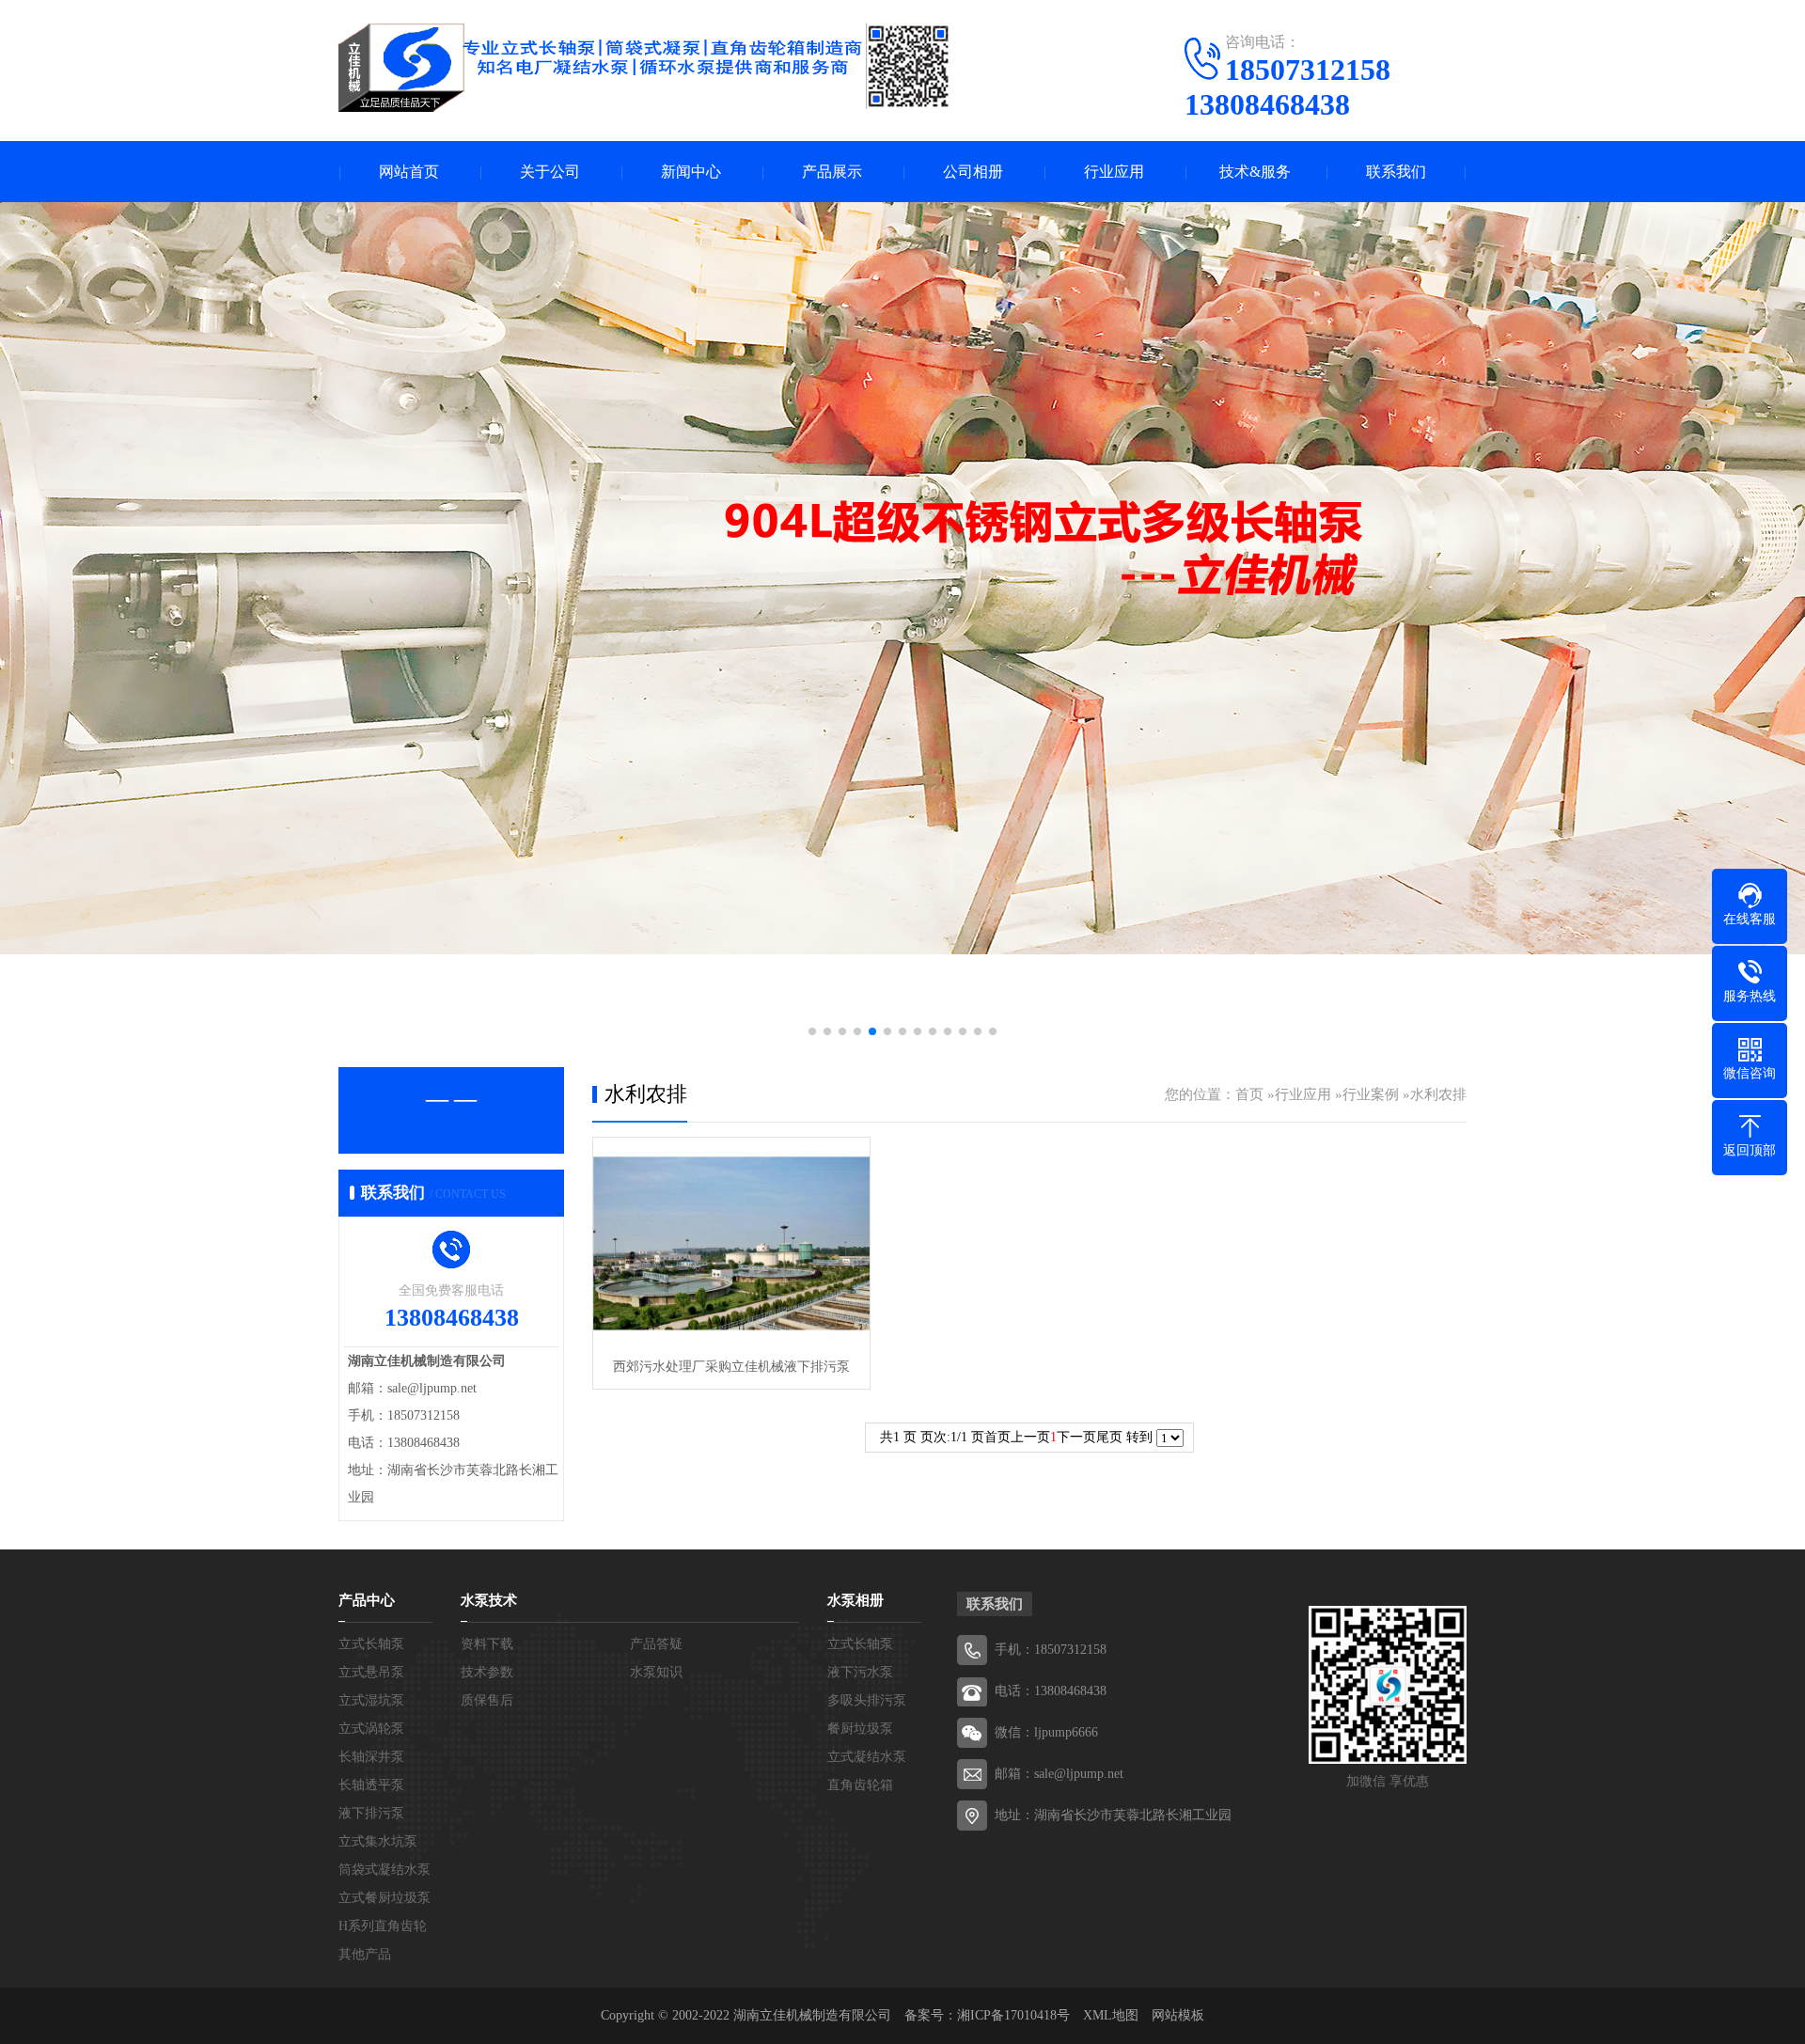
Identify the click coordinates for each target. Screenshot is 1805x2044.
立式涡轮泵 (371, 1729)
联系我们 (1396, 172)
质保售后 (487, 1700)
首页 (1249, 1094)
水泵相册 (855, 1600)
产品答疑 (656, 1644)
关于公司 (550, 172)
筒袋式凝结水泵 (385, 1870)
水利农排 (1438, 1094)
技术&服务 (1255, 172)
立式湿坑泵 (371, 1700)
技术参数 (487, 1672)
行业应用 (1114, 172)
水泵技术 (489, 1600)
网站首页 (409, 172)
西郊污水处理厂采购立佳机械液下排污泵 (731, 1367)
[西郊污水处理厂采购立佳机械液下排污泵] (731, 1242)
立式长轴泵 (371, 1644)
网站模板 (1178, 2015)
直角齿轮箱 (860, 1785)
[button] (812, 1031)
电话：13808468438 (1051, 1691)
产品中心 (367, 1600)
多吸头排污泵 (867, 1700)
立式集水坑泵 (378, 1841)
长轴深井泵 (371, 1757)
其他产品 (365, 1954)
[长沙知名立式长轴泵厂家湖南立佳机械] (644, 68)
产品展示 (832, 172)
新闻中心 (691, 172)
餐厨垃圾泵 (860, 1729)
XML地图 (1111, 2015)
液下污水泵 (860, 1672)
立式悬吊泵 (371, 1672)
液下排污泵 (371, 1813)
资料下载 (487, 1644)
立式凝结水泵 (867, 1757)
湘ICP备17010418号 (1013, 2015)
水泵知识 (656, 1672)
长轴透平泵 (371, 1785)
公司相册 (973, 172)
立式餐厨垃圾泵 (385, 1898)
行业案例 (1371, 1094)
